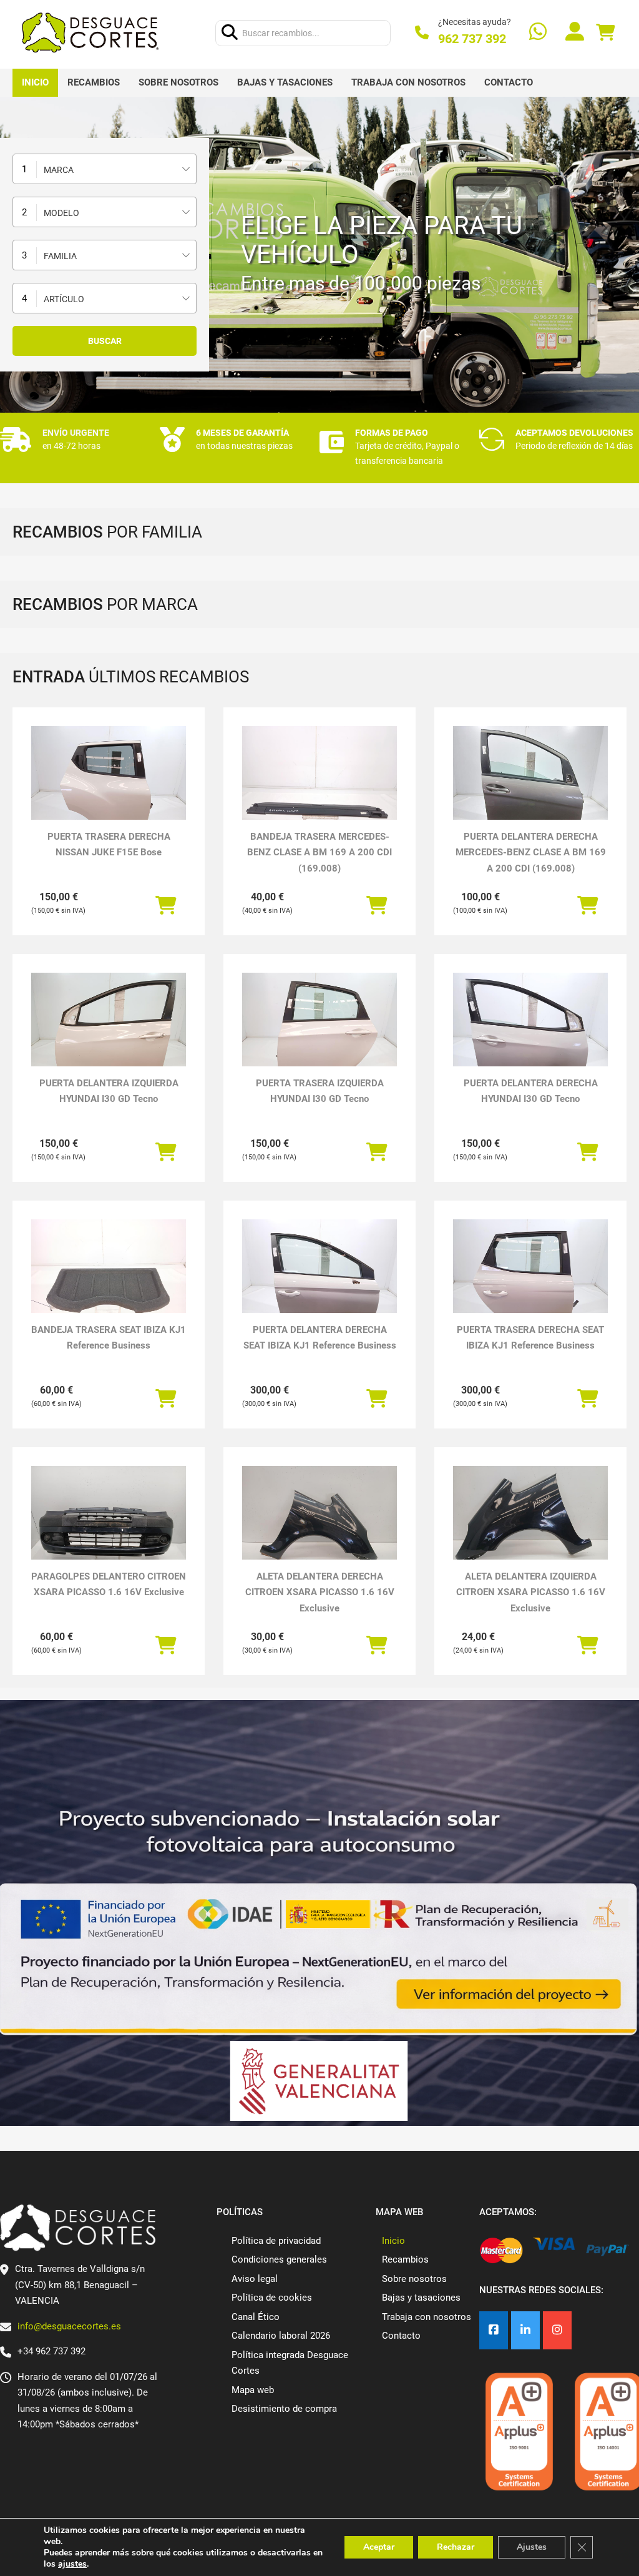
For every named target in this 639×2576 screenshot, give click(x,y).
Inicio (35, 82)
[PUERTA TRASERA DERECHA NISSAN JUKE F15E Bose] (109, 784)
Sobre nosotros (178, 82)
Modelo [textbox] (61, 213)
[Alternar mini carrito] (605, 33)
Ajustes (532, 2547)
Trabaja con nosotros (408, 82)
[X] (525, 2330)
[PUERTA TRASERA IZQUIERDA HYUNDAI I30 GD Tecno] (319, 1031)
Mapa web (253, 2390)
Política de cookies (272, 2298)
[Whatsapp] (538, 33)
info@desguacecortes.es (69, 2326)
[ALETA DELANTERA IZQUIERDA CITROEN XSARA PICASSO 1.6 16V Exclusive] (530, 1524)
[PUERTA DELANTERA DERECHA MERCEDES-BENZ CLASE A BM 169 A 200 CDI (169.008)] (530, 784)
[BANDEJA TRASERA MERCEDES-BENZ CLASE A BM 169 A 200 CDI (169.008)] (319, 784)
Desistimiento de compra (284, 2409)
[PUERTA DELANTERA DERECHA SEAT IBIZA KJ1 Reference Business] (319, 1277)
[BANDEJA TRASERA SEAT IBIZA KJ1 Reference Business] (109, 1277)
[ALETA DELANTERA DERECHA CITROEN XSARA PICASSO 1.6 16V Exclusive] (319, 1524)
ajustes (72, 2564)
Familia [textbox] (60, 256)
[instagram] (557, 2330)
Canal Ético (256, 2317)
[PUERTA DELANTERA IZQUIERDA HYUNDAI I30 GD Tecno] (109, 1031)
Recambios (94, 82)
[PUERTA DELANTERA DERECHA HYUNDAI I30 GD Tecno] (530, 1031)
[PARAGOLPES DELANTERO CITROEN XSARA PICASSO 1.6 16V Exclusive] (109, 1524)
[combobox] (105, 169)
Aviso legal (255, 2279)
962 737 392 (472, 39)
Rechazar (456, 2547)
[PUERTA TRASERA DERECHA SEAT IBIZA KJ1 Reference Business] (530, 1277)
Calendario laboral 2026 (281, 2336)
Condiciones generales (279, 2259)
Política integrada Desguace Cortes (290, 2363)
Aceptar (379, 2547)
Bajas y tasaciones (285, 82)
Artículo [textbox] (64, 299)
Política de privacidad (276, 2241)
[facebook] (494, 2330)
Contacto (509, 82)
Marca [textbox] (59, 170)
